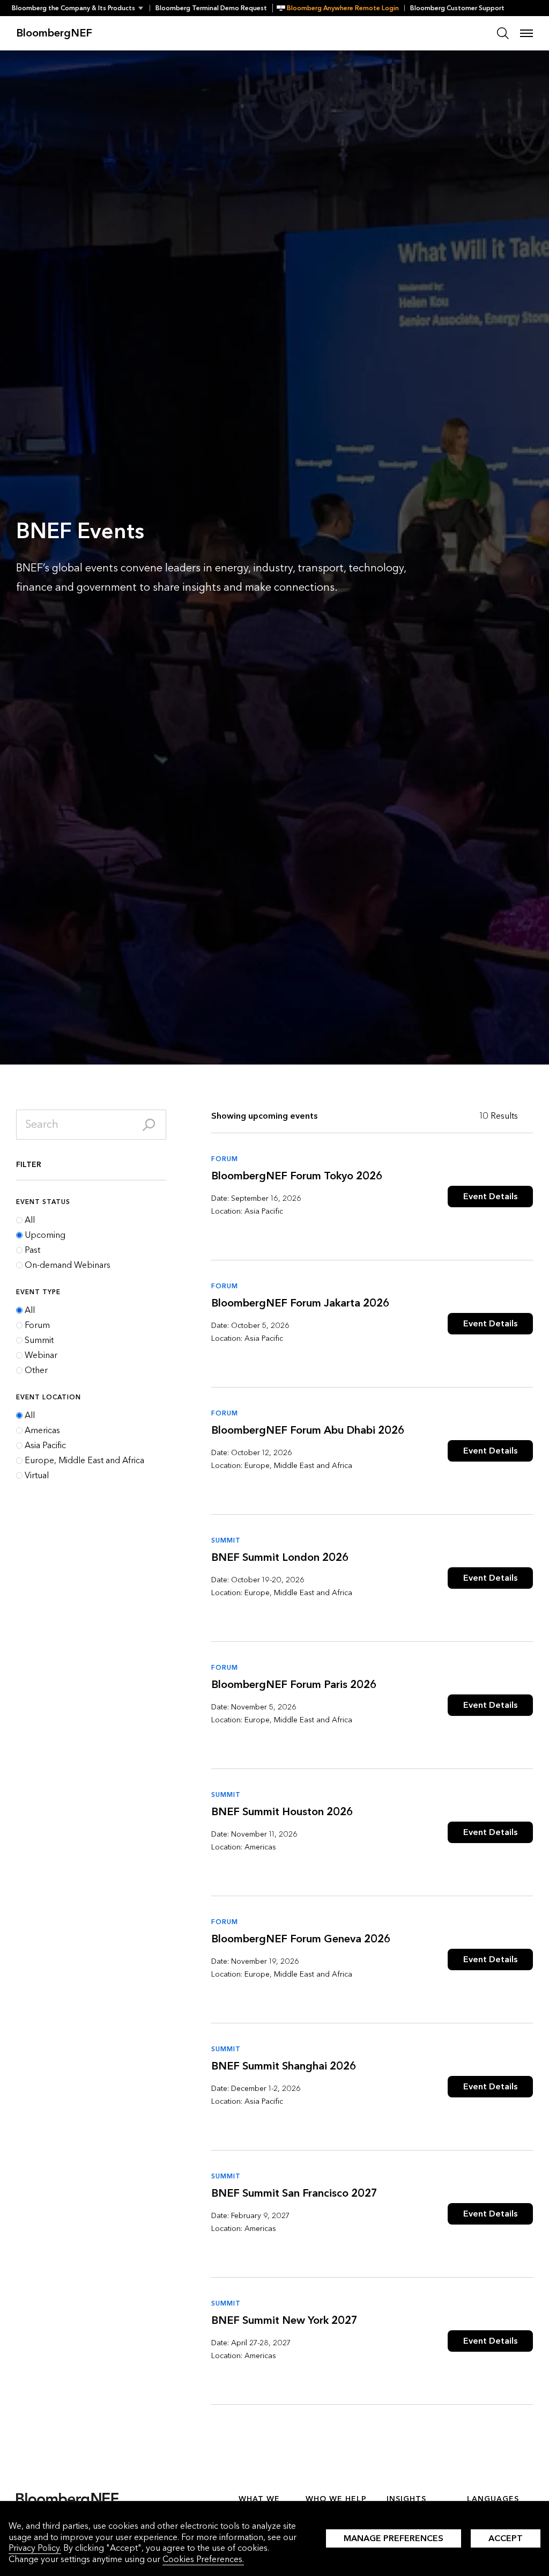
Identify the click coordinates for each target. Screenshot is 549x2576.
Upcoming (45, 1235)
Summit (39, 1340)
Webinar (41, 1355)
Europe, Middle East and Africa (84, 1461)
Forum (37, 1325)
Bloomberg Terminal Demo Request (211, 8)
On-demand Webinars (68, 1265)
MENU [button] (526, 33)
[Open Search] (503, 33)
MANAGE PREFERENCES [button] (394, 2538)
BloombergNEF (54, 33)
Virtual (37, 1476)
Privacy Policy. (35, 2548)
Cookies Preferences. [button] (203, 2559)
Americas (42, 1430)
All (30, 1220)
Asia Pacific (45, 1445)
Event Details (490, 1196)
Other (36, 1370)
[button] (81, 8)
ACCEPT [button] (506, 2538)
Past (32, 1250)
